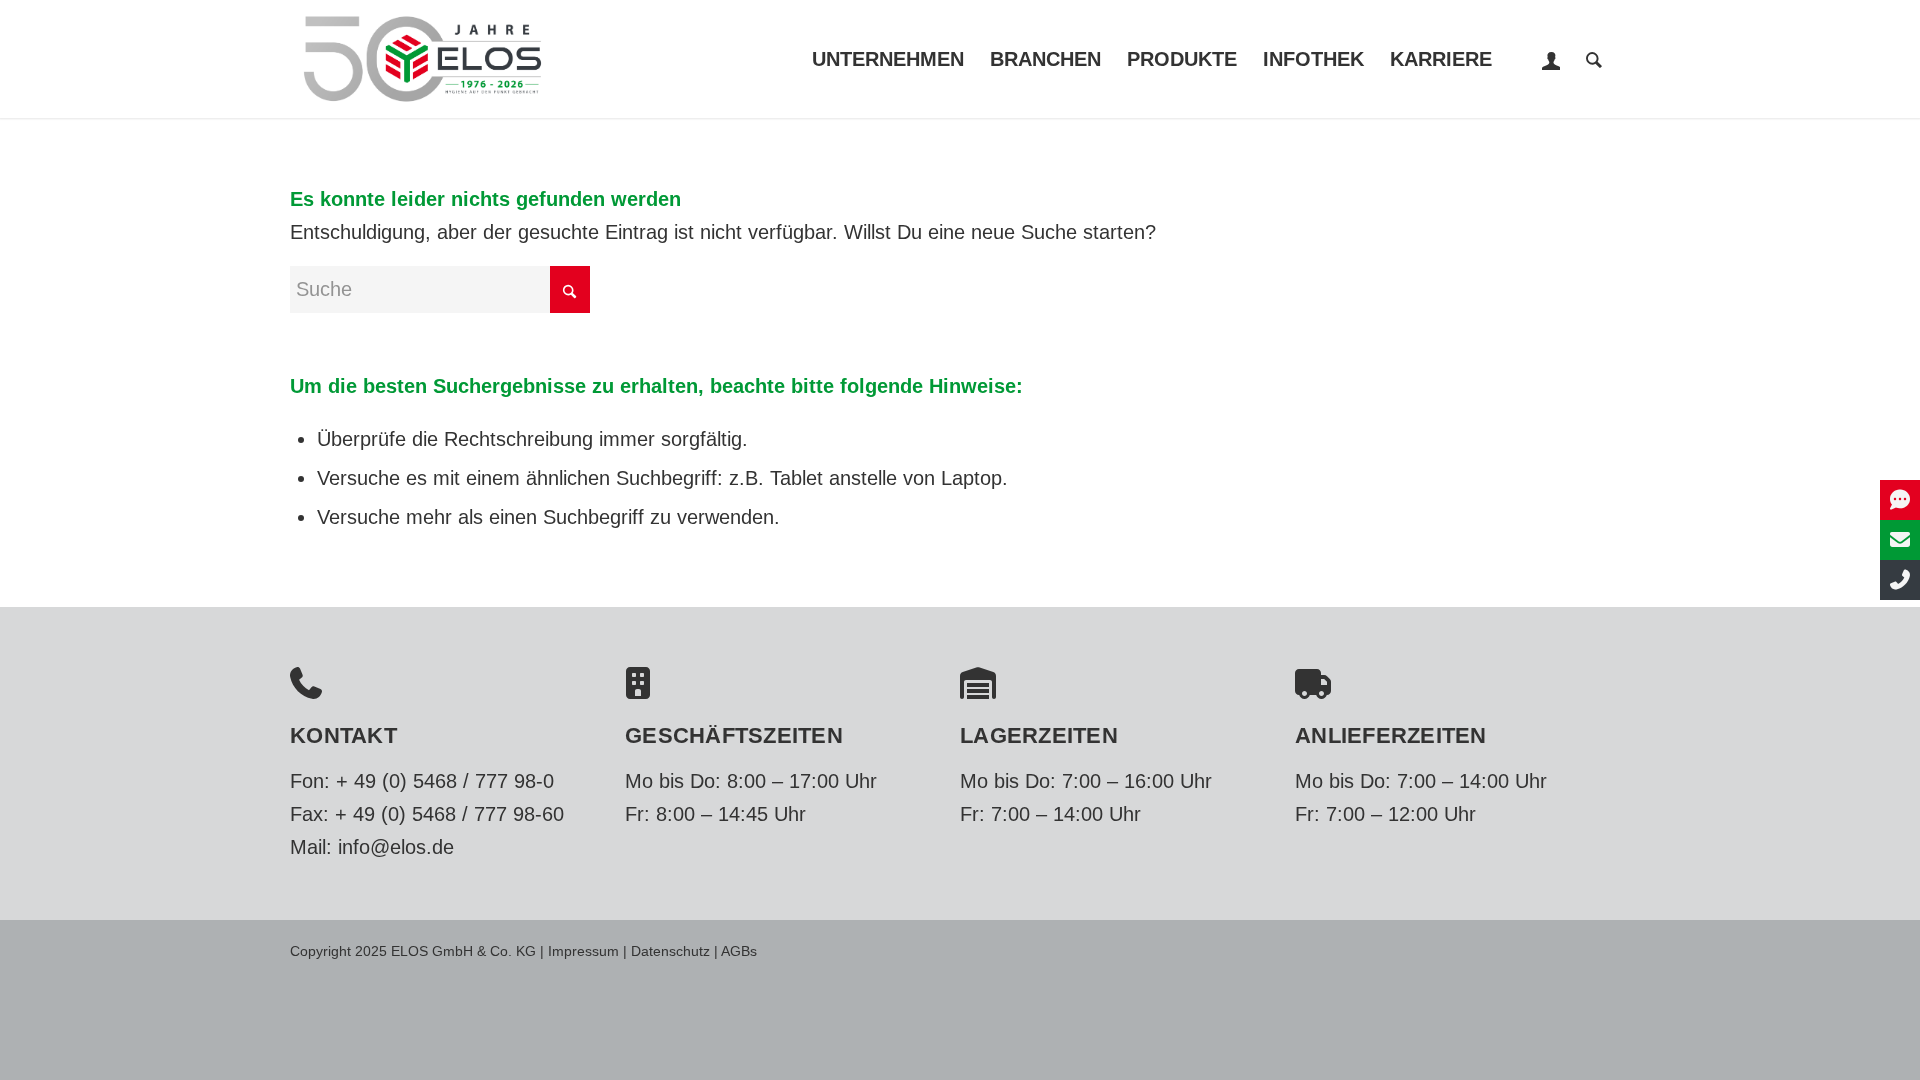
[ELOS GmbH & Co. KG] (422, 59)
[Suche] (1594, 59)
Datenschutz (670, 951)
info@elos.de (396, 847)
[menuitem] (888, 59)
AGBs (739, 951)
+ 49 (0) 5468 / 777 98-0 (445, 781)
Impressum (583, 951)
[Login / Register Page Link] (1551, 61)
